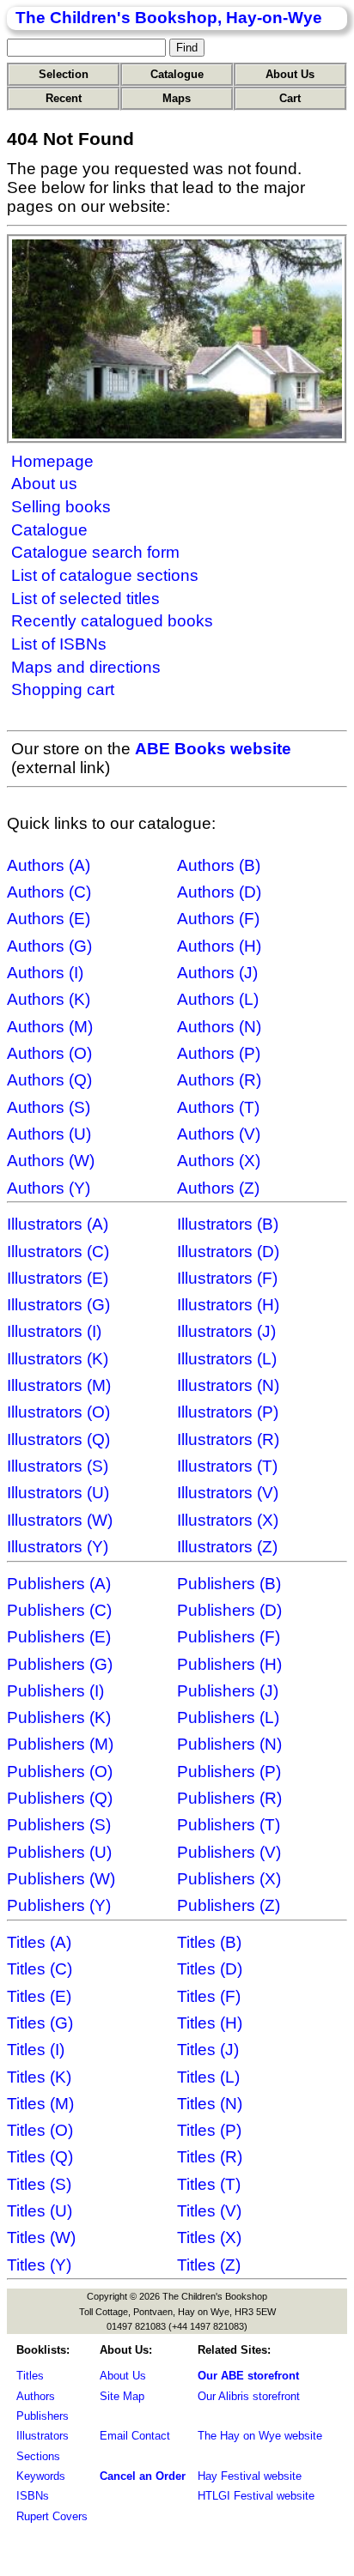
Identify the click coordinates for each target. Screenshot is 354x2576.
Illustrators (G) (58, 1305)
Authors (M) (50, 1027)
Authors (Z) (218, 1188)
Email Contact (135, 2436)
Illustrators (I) (54, 1331)
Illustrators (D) (228, 1252)
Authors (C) (49, 892)
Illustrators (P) (228, 1412)
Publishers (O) (60, 1772)
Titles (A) (39, 1942)
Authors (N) (219, 1027)
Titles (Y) (39, 2265)
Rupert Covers (52, 2516)
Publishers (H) (229, 1664)
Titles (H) (210, 2023)
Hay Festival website (250, 2476)
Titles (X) (209, 2237)
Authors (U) (49, 1134)
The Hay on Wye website (260, 2436)
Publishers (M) (60, 1744)
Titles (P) (209, 2130)
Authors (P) (219, 1053)
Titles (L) (208, 2077)
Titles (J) (208, 2050)
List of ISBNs (59, 644)
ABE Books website (213, 749)
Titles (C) (40, 1969)
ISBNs (33, 2496)
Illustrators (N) (228, 1385)
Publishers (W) (61, 1879)
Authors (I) (45, 973)
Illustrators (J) (226, 1331)
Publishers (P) (229, 1772)
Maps (177, 98)
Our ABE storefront (248, 2376)
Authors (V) (219, 1134)
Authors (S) (49, 1107)
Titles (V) (209, 2211)
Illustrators (43, 2436)
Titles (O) (40, 2130)
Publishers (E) (59, 1637)
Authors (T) (218, 1107)
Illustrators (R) (228, 1439)
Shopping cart (63, 689)
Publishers (43, 2416)
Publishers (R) (229, 1798)
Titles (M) (40, 2104)
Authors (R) (219, 1080)
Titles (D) (210, 1969)
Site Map (122, 2396)
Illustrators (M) (59, 1385)
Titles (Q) (40, 2157)
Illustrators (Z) (227, 1547)
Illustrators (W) (60, 1520)
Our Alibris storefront (249, 2396)
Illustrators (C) (58, 1252)
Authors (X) (219, 1161)
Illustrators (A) (58, 1224)
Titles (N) (210, 2104)
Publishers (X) (229, 1879)
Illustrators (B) (228, 1224)
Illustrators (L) (227, 1359)
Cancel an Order (143, 2476)
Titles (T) (209, 2184)
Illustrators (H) (228, 1305)
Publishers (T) (229, 1825)
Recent (64, 98)
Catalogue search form (95, 552)
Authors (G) (49, 946)
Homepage (52, 461)
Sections (38, 2456)
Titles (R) (210, 2157)
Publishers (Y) (59, 1905)
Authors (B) (219, 865)
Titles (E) (39, 1996)
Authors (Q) (49, 1080)
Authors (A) (49, 865)
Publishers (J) (228, 1691)
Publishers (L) (228, 1717)
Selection (64, 74)
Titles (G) (40, 2023)
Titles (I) (36, 2050)
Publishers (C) (59, 1610)
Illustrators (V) (228, 1493)
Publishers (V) (229, 1852)
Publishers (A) (59, 1584)
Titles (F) (209, 1996)
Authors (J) (217, 973)
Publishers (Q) (60, 1798)
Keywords (41, 2476)
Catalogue (177, 74)
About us (44, 484)
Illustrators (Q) (58, 1439)
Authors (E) (49, 919)
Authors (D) (219, 892)
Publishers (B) (229, 1584)
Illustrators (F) (227, 1278)
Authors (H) (219, 946)
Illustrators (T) (227, 1466)
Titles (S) (39, 2184)
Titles (30, 2376)
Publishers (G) (60, 1664)
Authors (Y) (49, 1188)
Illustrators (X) (228, 1520)
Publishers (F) (229, 1637)
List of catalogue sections (105, 575)
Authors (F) (218, 919)
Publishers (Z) (229, 1905)
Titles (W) (41, 2237)
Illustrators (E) (58, 1278)
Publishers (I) (55, 1691)
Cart (290, 98)
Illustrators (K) (58, 1359)
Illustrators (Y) (58, 1547)
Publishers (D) (229, 1610)
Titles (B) (209, 1942)
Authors (36, 2396)
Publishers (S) (59, 1825)
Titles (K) (39, 2077)
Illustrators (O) (58, 1412)
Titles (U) (40, 2211)
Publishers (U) (59, 1852)
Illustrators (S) (58, 1466)
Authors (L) (218, 999)
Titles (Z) (209, 2265)
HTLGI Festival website (256, 2496)
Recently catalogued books (112, 621)
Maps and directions (86, 667)
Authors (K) (49, 999)
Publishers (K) (59, 1717)
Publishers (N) (229, 1744)
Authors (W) (51, 1161)
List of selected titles (85, 599)
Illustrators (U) (58, 1493)
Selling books (61, 507)
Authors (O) (49, 1053)
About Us (290, 74)
